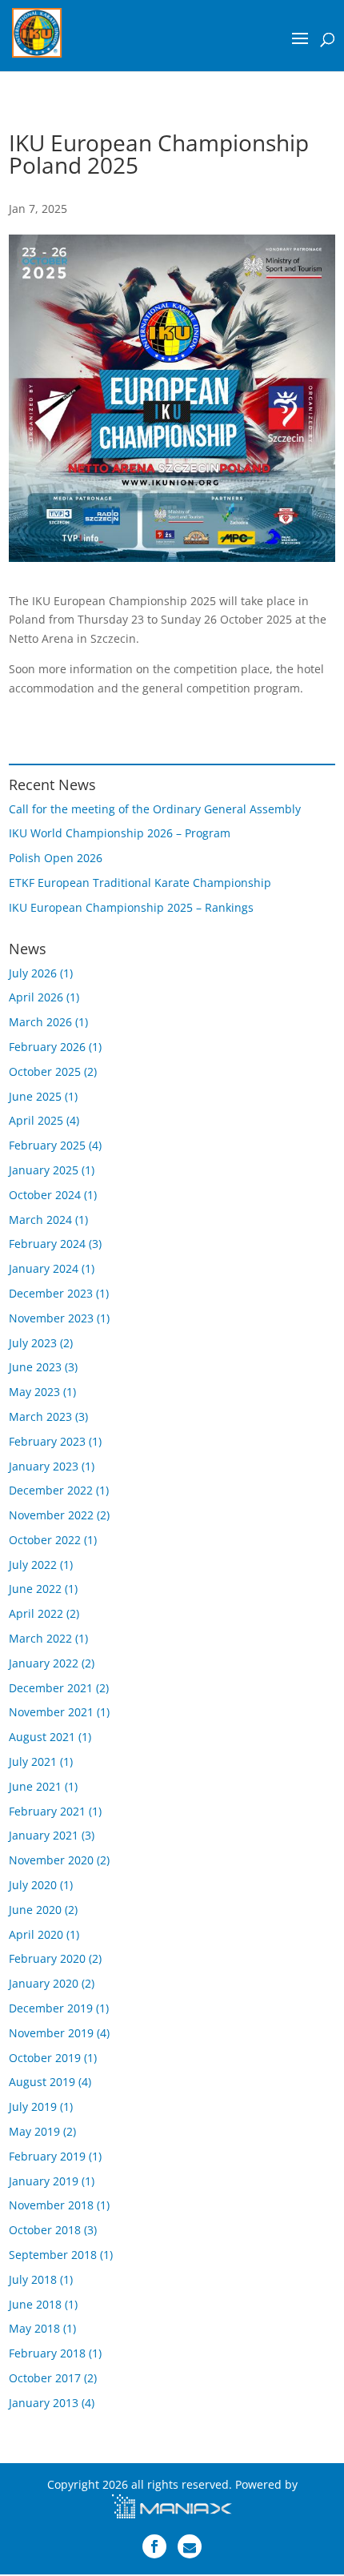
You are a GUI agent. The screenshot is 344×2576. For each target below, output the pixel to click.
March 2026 (40, 1022)
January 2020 (44, 1983)
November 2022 (51, 1515)
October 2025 (45, 1071)
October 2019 (45, 2058)
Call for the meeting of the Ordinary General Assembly (155, 809)
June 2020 (35, 1910)
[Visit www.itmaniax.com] (172, 2508)
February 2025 (47, 1145)
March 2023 (40, 1416)
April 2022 (36, 1613)
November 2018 (51, 2205)
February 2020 (47, 1958)
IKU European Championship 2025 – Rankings (131, 907)
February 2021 (47, 1811)
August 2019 (42, 2082)
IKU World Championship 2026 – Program (120, 833)
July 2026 (33, 973)
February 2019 (47, 2156)
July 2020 (33, 1885)
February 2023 (47, 1441)
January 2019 (44, 2181)
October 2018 (45, 2230)
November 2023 (51, 1318)
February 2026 (47, 1047)
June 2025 (35, 1096)
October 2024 (45, 1195)
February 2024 (47, 1244)
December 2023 (51, 1293)
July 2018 (33, 2279)
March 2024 (40, 1220)
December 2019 (51, 2008)
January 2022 (44, 1663)
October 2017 (45, 2378)
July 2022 (33, 1565)
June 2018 (35, 2304)
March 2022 (40, 1638)
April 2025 (36, 1120)
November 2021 (51, 1712)
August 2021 (42, 1737)
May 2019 (34, 2131)
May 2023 (34, 1392)
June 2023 (35, 1367)
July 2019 (33, 2107)
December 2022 (51, 1490)
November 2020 (51, 1860)
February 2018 (47, 2353)
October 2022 (45, 1540)
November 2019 (51, 2033)
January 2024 (44, 1268)
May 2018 (34, 2328)
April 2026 (36, 997)
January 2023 (44, 1466)
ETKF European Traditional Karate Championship (140, 883)
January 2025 (44, 1170)
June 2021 (35, 1786)
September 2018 (53, 2255)
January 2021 (44, 1835)
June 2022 (35, 1589)
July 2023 (33, 1343)
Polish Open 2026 (56, 858)
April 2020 (36, 1934)
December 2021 (51, 1688)
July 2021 (33, 1761)
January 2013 (44, 2403)
